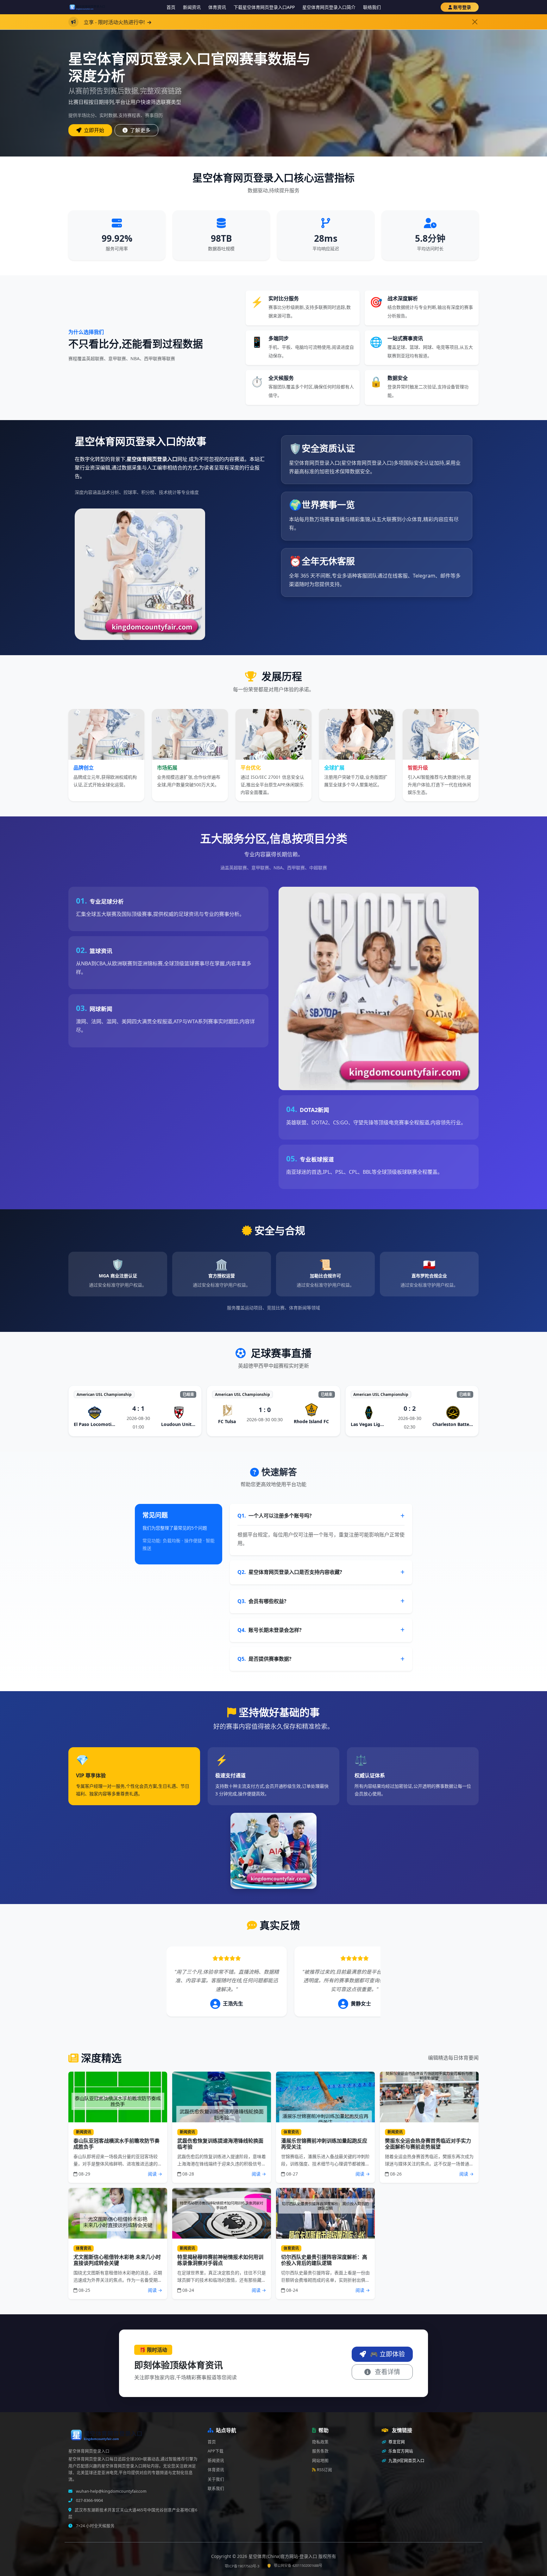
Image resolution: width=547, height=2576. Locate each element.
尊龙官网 (396, 2442)
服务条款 (320, 2451)
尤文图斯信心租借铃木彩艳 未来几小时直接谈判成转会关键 (117, 2260)
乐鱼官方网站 (400, 2451)
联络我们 (372, 7)
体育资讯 (217, 7)
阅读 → (155, 2174)
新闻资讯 (192, 7)
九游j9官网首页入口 (406, 2461)
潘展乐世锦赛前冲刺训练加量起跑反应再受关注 (324, 2144)
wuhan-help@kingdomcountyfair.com (111, 2491)
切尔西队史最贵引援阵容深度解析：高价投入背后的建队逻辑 (324, 2260)
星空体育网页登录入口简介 (329, 7)
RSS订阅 (324, 2470)
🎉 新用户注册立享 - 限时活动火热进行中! (222, 22)
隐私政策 (320, 2442)
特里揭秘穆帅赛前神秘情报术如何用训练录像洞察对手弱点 (220, 2260)
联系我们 (216, 2488)
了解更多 (140, 130)
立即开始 (93, 130)
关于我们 (216, 2479)
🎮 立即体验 (387, 2354)
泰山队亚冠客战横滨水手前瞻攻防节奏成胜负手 (116, 2144)
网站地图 (320, 2461)
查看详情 (387, 2372)
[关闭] (475, 22)
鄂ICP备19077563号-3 (242, 2566)
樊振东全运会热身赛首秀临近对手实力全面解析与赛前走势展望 (428, 2144)
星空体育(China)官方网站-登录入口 (283, 2556)
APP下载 (216, 2451)
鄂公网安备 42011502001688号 (298, 2565)
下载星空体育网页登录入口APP (264, 7)
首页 (171, 7)
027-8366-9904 (89, 2500)
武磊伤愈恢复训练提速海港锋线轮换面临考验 (220, 2144)
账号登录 (462, 7)
